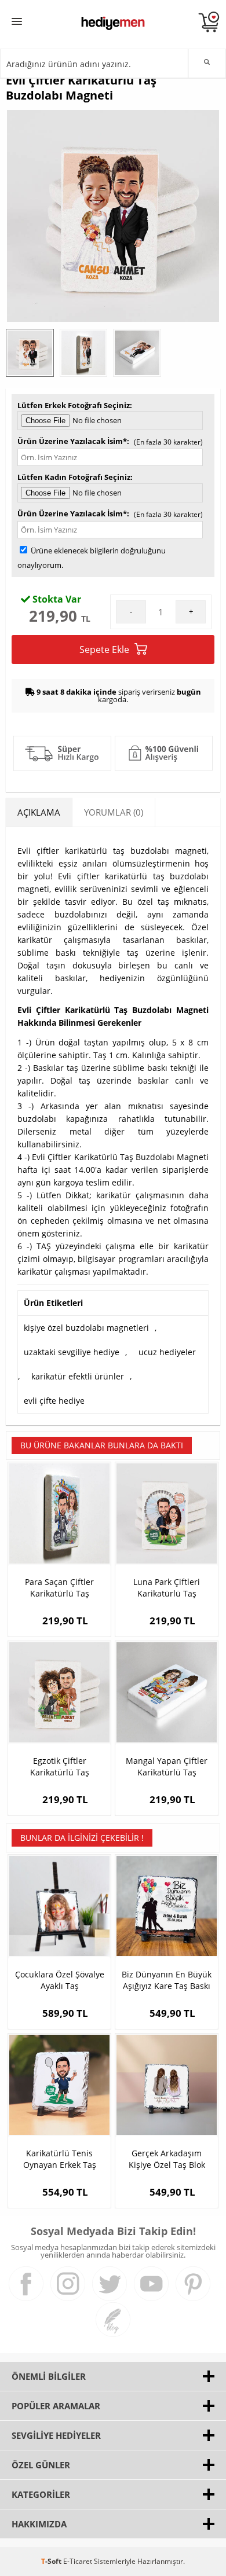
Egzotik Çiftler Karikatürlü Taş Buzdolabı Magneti (60, 1767)
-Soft (52, 2561)
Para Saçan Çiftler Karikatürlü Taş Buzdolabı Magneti (60, 1588)
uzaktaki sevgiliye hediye (72, 1352)
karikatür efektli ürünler (78, 1376)
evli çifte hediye (54, 1401)
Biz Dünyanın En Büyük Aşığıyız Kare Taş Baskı (167, 1980)
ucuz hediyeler (167, 1352)
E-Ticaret (78, 2561)
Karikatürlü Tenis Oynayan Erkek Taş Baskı (60, 2159)
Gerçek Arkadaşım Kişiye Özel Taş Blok (167, 2159)
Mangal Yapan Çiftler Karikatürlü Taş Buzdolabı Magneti (167, 1767)
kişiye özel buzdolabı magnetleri (86, 1328)
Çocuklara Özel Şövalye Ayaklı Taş (60, 1980)
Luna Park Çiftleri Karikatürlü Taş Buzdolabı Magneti (167, 1588)
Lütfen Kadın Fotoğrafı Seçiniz (74, 477)
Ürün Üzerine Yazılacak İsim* (72, 441)
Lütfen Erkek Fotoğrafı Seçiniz (74, 405)
